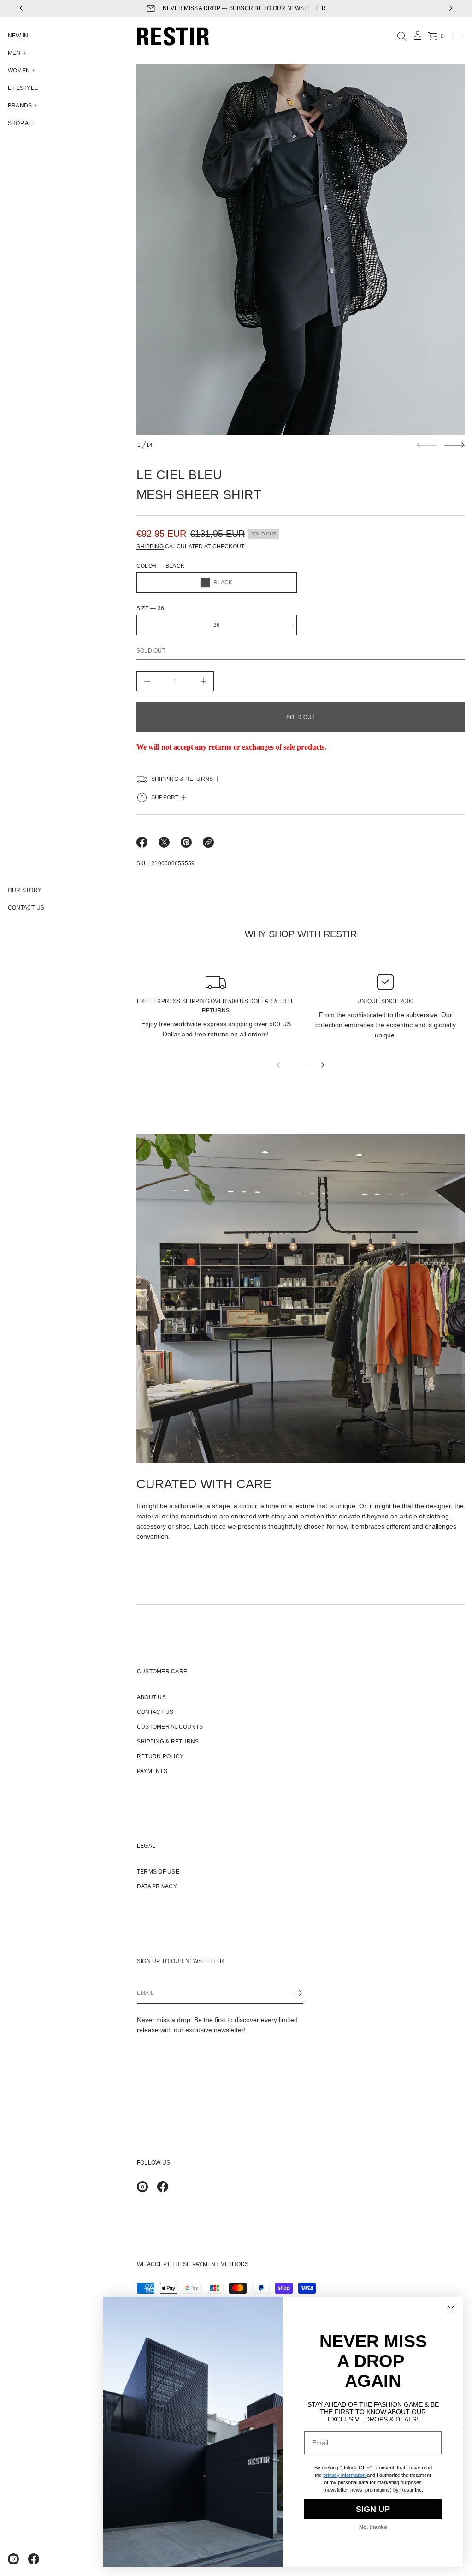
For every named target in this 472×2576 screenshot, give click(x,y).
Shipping (150, 547)
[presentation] (301, 249)
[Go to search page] (402, 36)
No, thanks (373, 2527)
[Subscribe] (297, 1993)
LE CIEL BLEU (179, 475)
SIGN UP (373, 2509)
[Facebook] (34, 2559)
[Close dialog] (451, 2309)
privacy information (344, 2475)
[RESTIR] (173, 36)
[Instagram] (13, 2559)
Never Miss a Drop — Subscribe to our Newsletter (244, 8)
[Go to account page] (418, 39)
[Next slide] (454, 445)
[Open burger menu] (459, 36)
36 (217, 625)
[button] (402, 36)
